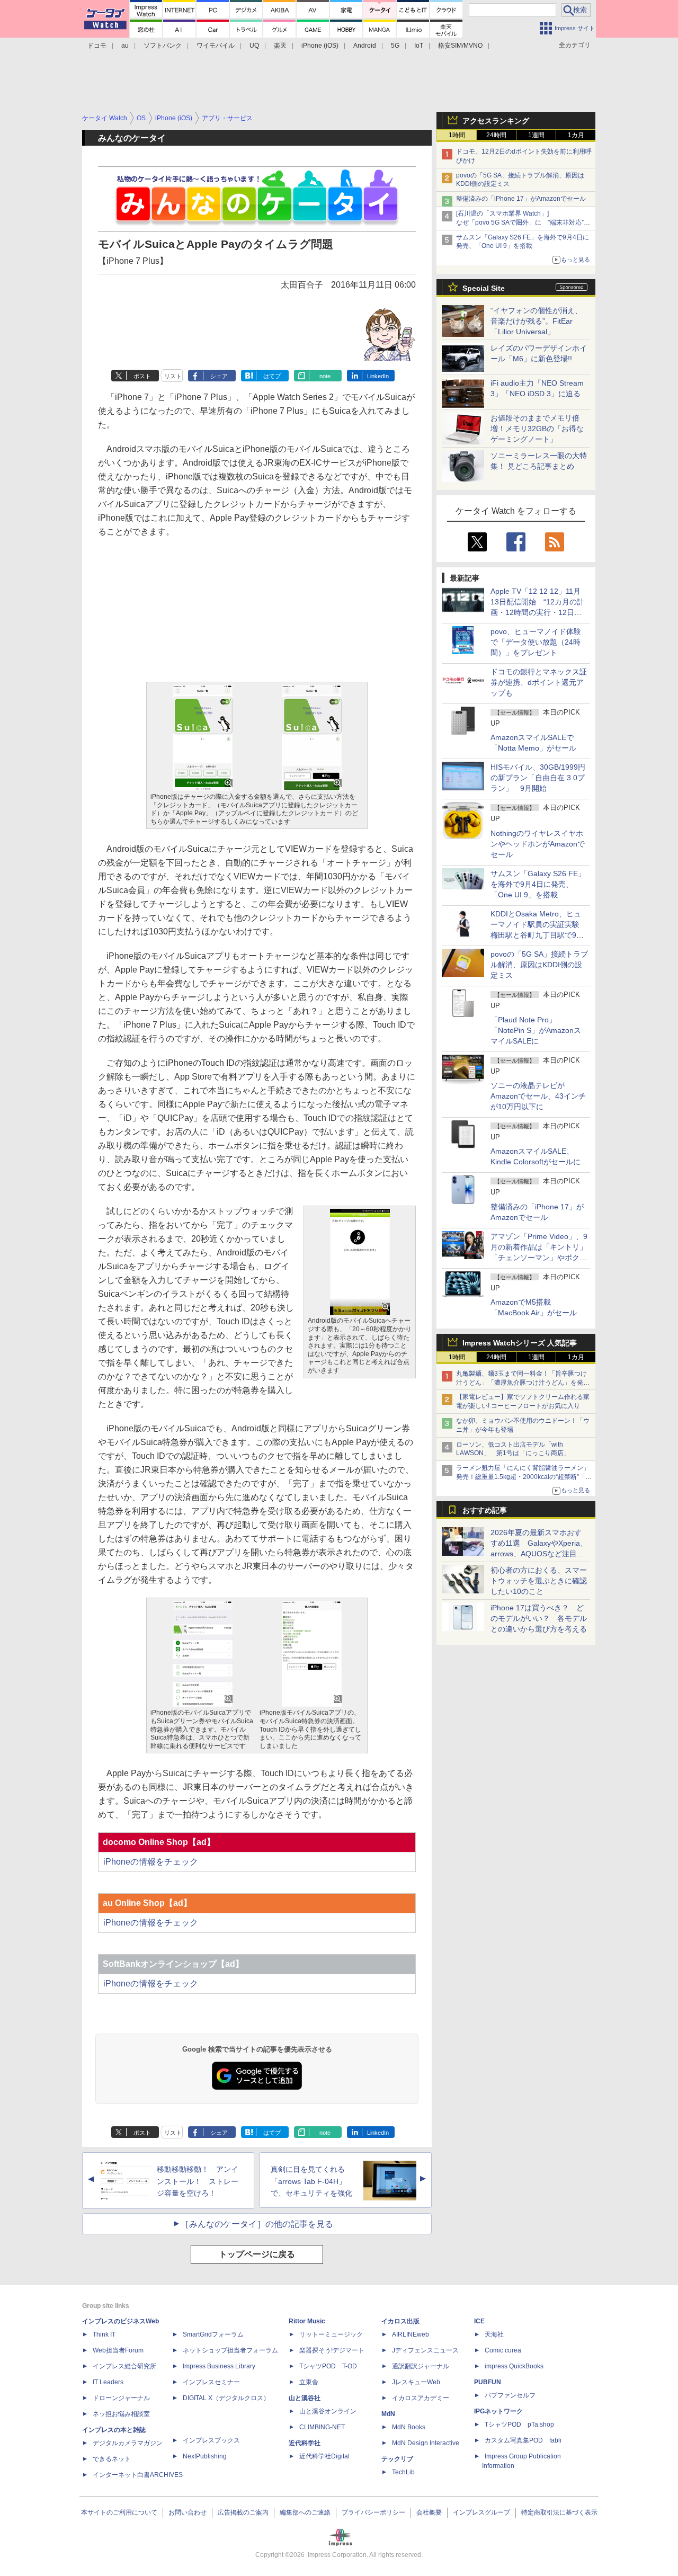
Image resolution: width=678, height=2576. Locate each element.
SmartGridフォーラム (213, 2334)
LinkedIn (378, 376)
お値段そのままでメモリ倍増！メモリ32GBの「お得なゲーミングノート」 (537, 429)
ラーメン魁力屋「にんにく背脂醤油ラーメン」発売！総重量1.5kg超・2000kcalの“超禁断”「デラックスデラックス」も (524, 1477)
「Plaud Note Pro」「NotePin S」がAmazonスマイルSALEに (536, 1030)
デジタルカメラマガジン (128, 2443)
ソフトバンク (163, 46)
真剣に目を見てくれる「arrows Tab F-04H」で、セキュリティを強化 (311, 2181)
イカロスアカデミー (421, 2398)
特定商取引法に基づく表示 (559, 2512)
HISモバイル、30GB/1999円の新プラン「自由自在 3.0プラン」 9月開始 (538, 778)
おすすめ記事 (485, 1510)
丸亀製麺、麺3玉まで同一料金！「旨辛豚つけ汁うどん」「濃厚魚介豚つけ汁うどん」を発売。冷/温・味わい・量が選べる (521, 1383)
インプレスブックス (211, 2440)
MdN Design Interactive (426, 2443)
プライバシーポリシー (373, 2512)
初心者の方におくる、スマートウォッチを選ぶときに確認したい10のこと (539, 1581)
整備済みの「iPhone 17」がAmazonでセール (521, 199)
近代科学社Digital (324, 2456)
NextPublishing (205, 2456)
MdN (388, 2414)
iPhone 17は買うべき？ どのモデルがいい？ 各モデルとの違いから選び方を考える (539, 1618)
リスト (173, 376)
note (325, 376)
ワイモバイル (216, 46)
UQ (254, 46)
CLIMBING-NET (322, 2427)
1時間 (457, 135)
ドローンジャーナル (121, 2398)
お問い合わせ (188, 2512)
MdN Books (409, 2427)
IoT (419, 46)
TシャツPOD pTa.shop (519, 2425)
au (125, 46)
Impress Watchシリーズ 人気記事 (520, 1343)
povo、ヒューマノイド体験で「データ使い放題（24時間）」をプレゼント (536, 642)
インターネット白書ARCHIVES (138, 2475)
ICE (479, 2321)
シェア (219, 376)
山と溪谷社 (305, 2398)
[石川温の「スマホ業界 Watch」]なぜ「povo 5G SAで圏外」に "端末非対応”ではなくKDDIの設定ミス (523, 222)
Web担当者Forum (118, 2350)
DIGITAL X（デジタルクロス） (226, 2398)
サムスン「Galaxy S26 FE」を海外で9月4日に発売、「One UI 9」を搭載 (538, 884)
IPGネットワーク (498, 2411)
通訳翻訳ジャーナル (421, 2366)
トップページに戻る (257, 2254)
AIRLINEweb (411, 2334)
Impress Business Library (219, 2366)
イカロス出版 (400, 2321)
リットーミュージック (331, 2334)
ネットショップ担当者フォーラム (230, 2350)
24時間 (496, 135)
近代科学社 (305, 2443)
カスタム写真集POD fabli (523, 2440)
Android (365, 46)
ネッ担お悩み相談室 (121, 2414)
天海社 (494, 2334)
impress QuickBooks (514, 2366)
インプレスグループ (481, 2512)
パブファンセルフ (510, 2395)
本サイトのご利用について (119, 2512)
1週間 (536, 135)
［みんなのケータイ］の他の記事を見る (257, 2224)
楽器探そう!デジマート (332, 2350)
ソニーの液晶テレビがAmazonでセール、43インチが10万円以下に (538, 1096)
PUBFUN (488, 2382)
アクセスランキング (496, 121)
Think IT (104, 2334)
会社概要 (429, 2512)
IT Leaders (108, 2382)
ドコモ (97, 46)
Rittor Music (307, 2321)
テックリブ (397, 2459)
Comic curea (503, 2350)
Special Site (484, 288)
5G (395, 46)
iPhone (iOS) (320, 46)
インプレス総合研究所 (124, 2366)
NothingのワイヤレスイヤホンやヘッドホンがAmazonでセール (538, 844)
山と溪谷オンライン (328, 2411)
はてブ (272, 376)
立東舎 (309, 2382)
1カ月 (576, 135)
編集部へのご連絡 (305, 2512)
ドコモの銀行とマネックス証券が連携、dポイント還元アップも (539, 682)
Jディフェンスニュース (425, 2350)
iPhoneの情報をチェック (151, 1862)
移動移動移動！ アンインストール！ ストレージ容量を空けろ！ (198, 2181)
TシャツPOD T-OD (328, 2366)
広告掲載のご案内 (243, 2512)
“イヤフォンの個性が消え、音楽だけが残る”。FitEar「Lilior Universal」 (536, 321)
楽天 (280, 46)
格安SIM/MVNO (460, 46)
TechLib (403, 2472)
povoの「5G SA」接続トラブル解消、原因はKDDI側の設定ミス (539, 965)
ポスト (142, 376)
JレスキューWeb (416, 2382)
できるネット (112, 2459)
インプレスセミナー (211, 2382)
